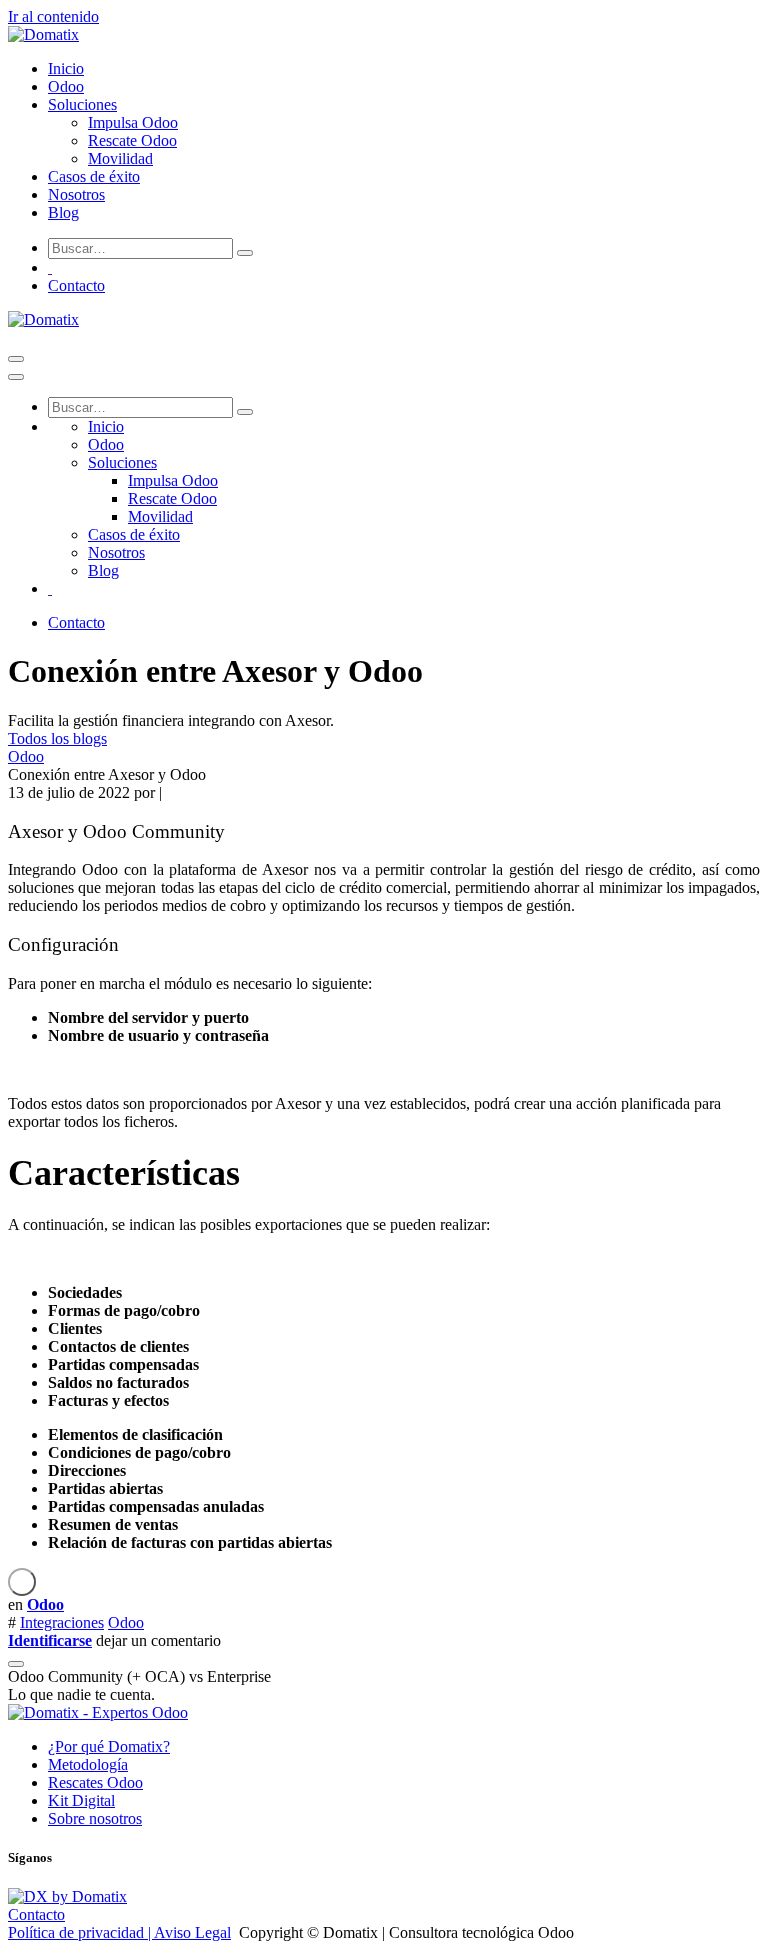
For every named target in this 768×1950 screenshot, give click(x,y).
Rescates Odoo (95, 1782)
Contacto (76, 285)
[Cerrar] (16, 377)
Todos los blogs (57, 738)
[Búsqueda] (245, 253)
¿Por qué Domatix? (109, 1746)
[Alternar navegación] (16, 359)
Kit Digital (81, 1800)
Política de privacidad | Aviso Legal (119, 1932)
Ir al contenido (53, 16)
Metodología (88, 1764)
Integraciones (62, 1622)
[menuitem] (66, 68)
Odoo (26, 756)
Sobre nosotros (95, 1818)
